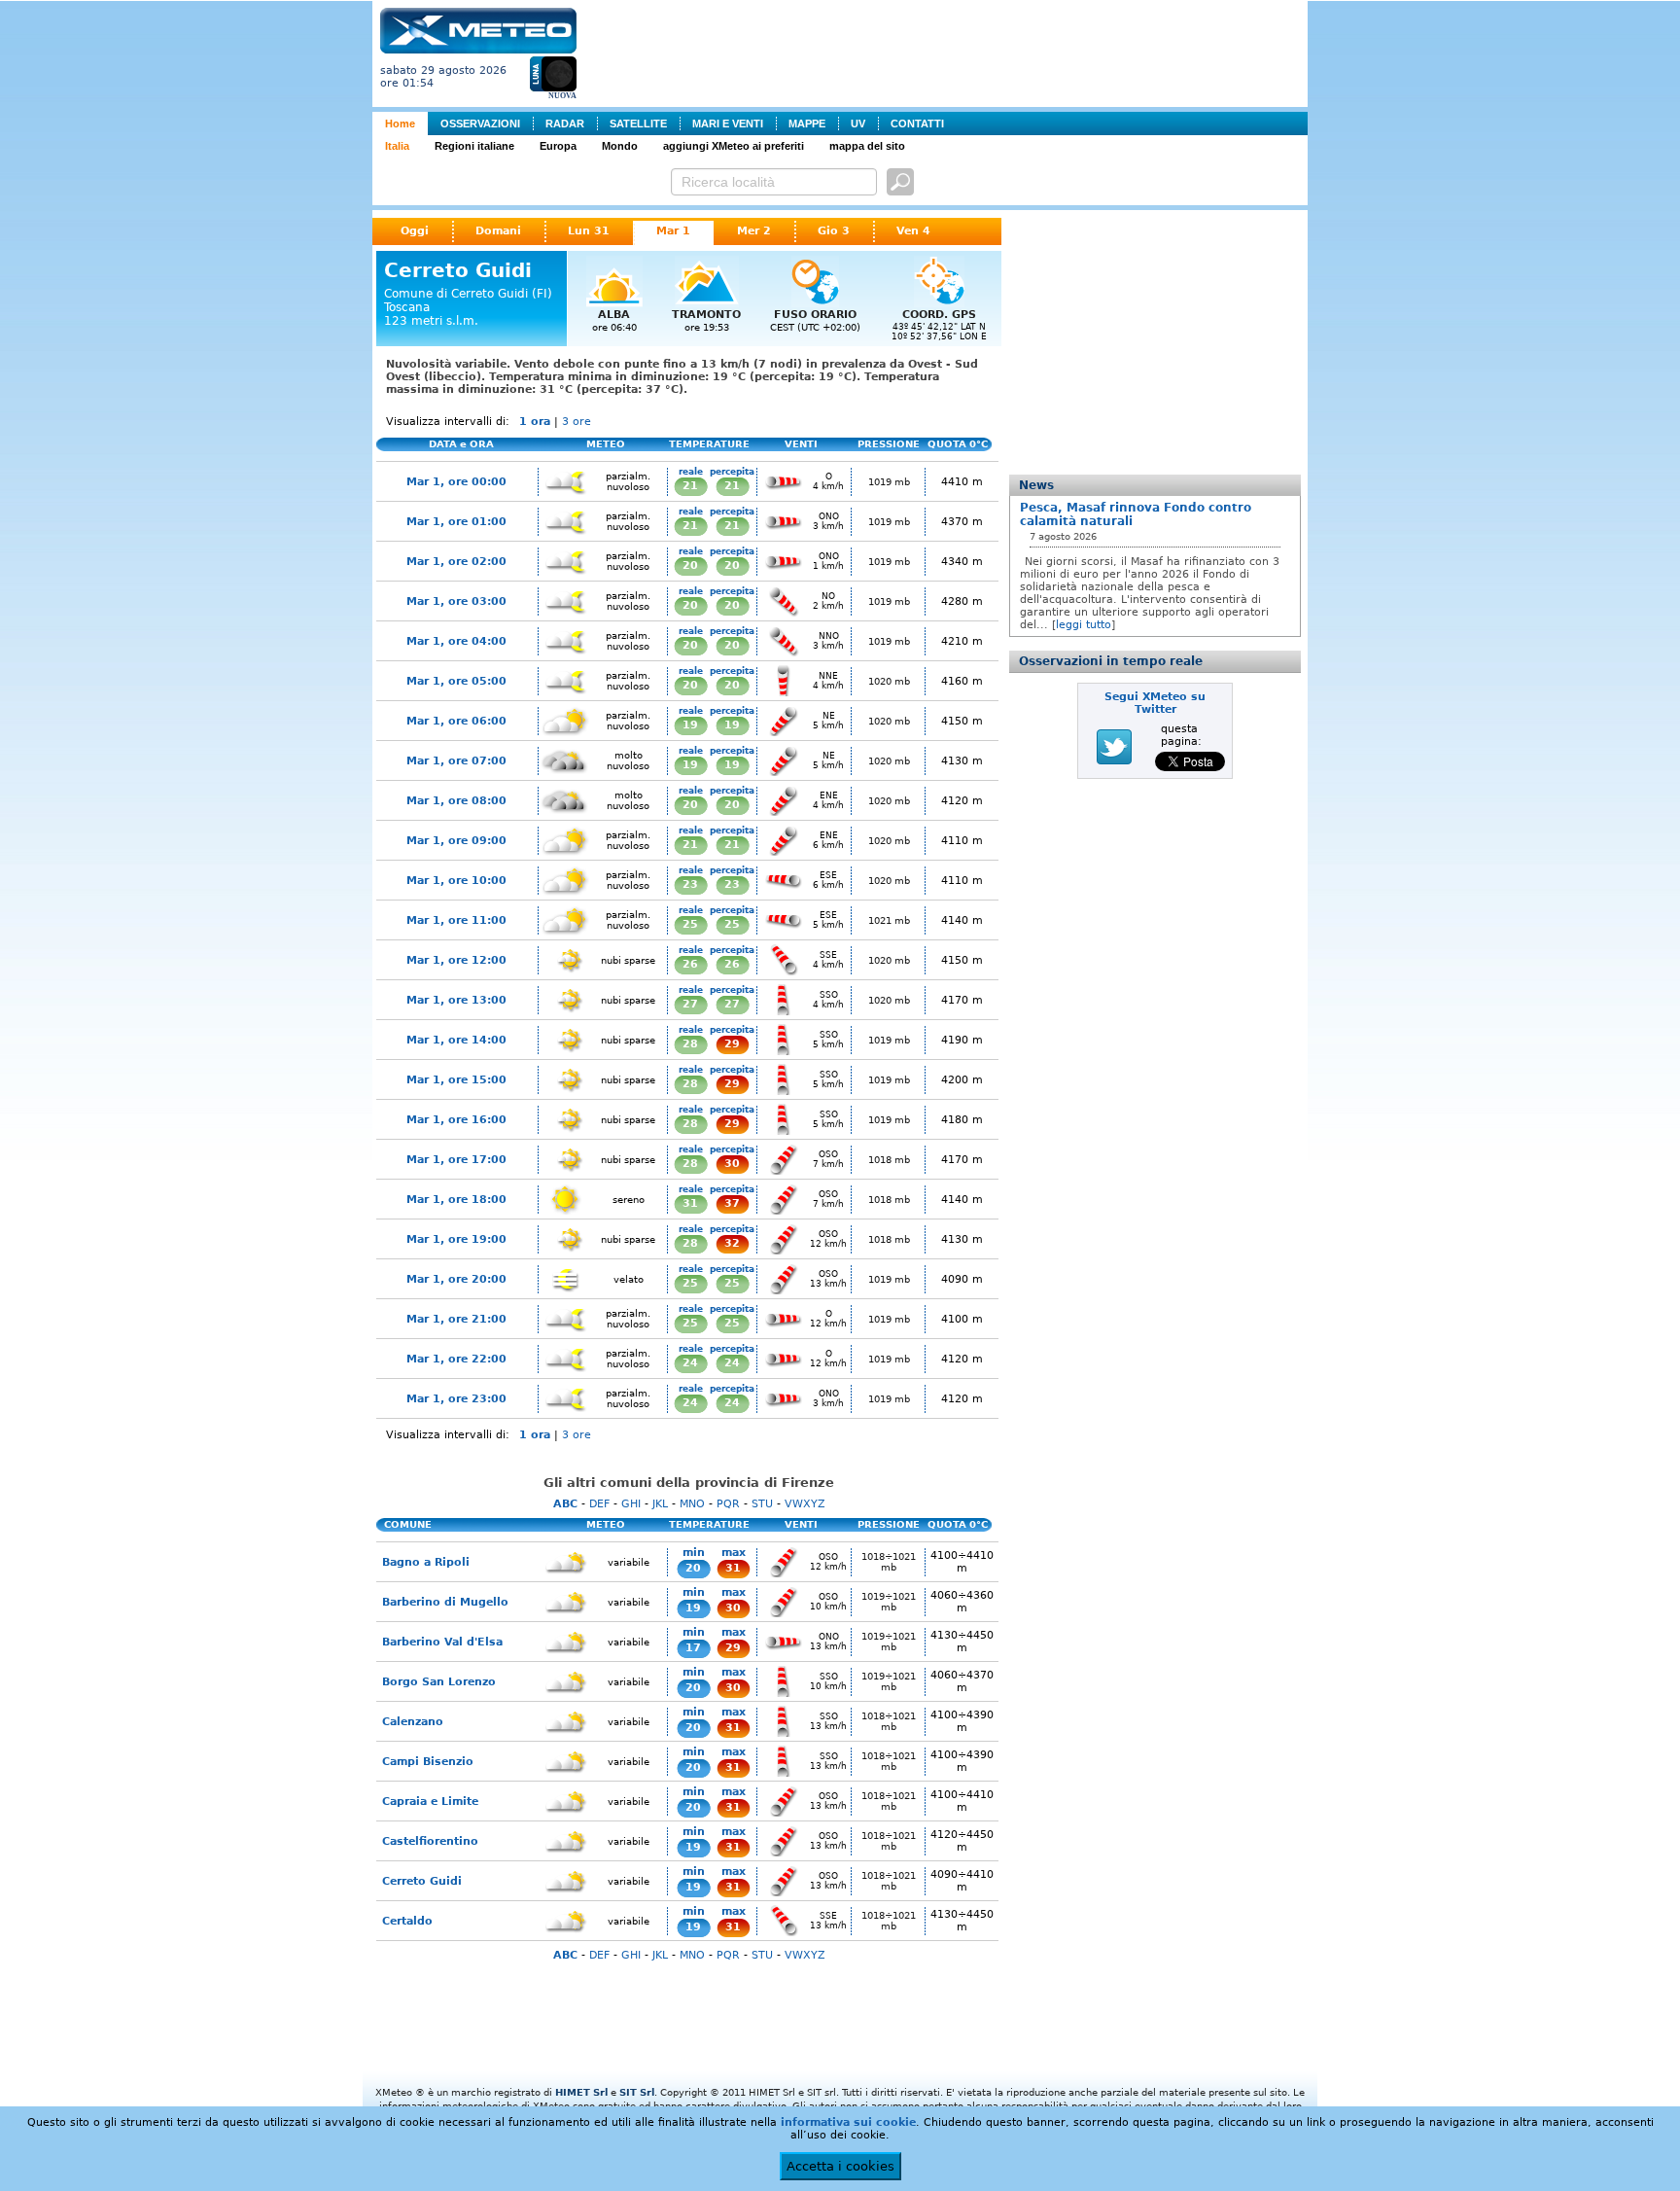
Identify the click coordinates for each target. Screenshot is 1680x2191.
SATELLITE (638, 124)
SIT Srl (637, 2092)
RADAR (565, 124)
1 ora (535, 422)
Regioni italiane (474, 146)
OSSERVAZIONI (480, 124)
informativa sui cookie (848, 2122)
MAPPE (807, 124)
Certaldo (407, 1921)
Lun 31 (589, 231)
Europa (558, 146)
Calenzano (413, 1722)
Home (400, 124)
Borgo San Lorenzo (439, 1682)
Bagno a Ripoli (426, 1562)
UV (858, 124)
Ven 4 (913, 231)
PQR (728, 1504)
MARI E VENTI (728, 124)
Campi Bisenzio (428, 1762)
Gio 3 (834, 231)
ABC (565, 1504)
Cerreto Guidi (422, 1881)
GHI (631, 1504)
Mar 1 (673, 231)
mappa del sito (867, 146)
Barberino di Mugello (445, 1602)
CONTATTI (917, 124)
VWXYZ (805, 1504)
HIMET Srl (581, 2092)
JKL (660, 1504)
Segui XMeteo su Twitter (1155, 703)
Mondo (620, 146)
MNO (692, 1504)
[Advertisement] (946, 52)
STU (762, 1504)
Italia (397, 146)
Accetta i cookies (840, 2166)
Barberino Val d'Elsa (442, 1642)
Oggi (415, 231)
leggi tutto (1084, 625)
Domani (498, 231)
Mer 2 (754, 231)
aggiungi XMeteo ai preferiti (734, 146)
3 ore (577, 422)
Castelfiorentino (430, 1841)
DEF (599, 1504)
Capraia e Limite (430, 1802)
